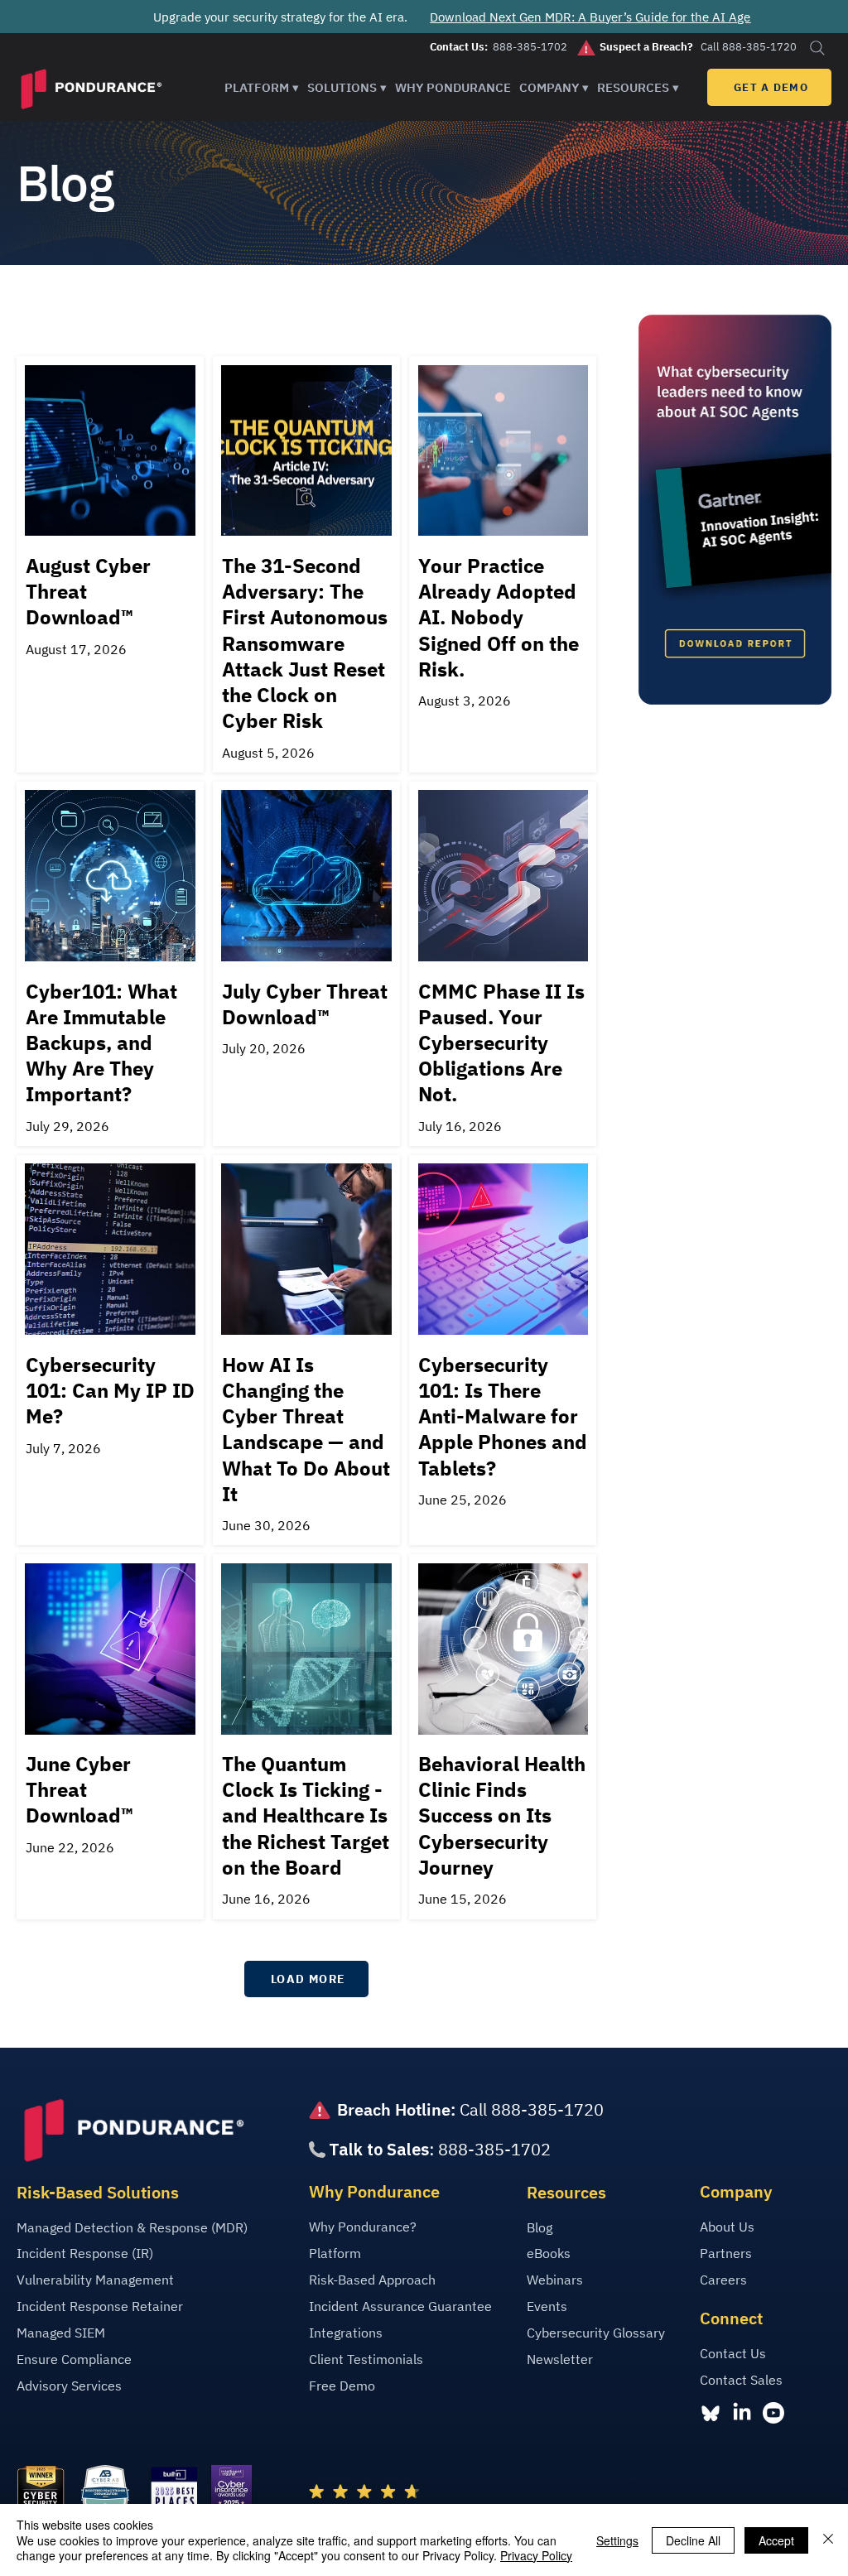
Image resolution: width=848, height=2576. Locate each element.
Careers (723, 2280)
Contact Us (733, 2353)
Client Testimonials (366, 2359)
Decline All (693, 2540)
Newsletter (560, 2359)
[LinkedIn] (742, 2413)
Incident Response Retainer (100, 2306)
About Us (727, 2227)
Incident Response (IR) (85, 2253)
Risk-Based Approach (372, 2280)
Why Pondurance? (363, 2227)
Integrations (346, 2333)
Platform (335, 2253)
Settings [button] (617, 2540)
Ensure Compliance (74, 2359)
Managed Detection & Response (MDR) (132, 2227)
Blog (540, 2227)
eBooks (549, 2253)
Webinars (555, 2280)
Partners (726, 2253)
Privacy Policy (536, 2555)
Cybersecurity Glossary (596, 2333)
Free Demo (342, 2386)
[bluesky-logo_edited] (711, 2413)
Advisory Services (69, 2386)
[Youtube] (773, 2413)
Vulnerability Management (95, 2280)
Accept (776, 2540)
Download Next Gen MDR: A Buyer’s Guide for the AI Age (590, 17)
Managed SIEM (61, 2333)
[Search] (817, 48)
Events (547, 2306)
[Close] (828, 2540)
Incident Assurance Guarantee (400, 2306)
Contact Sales (741, 2380)
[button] (262, 87)
